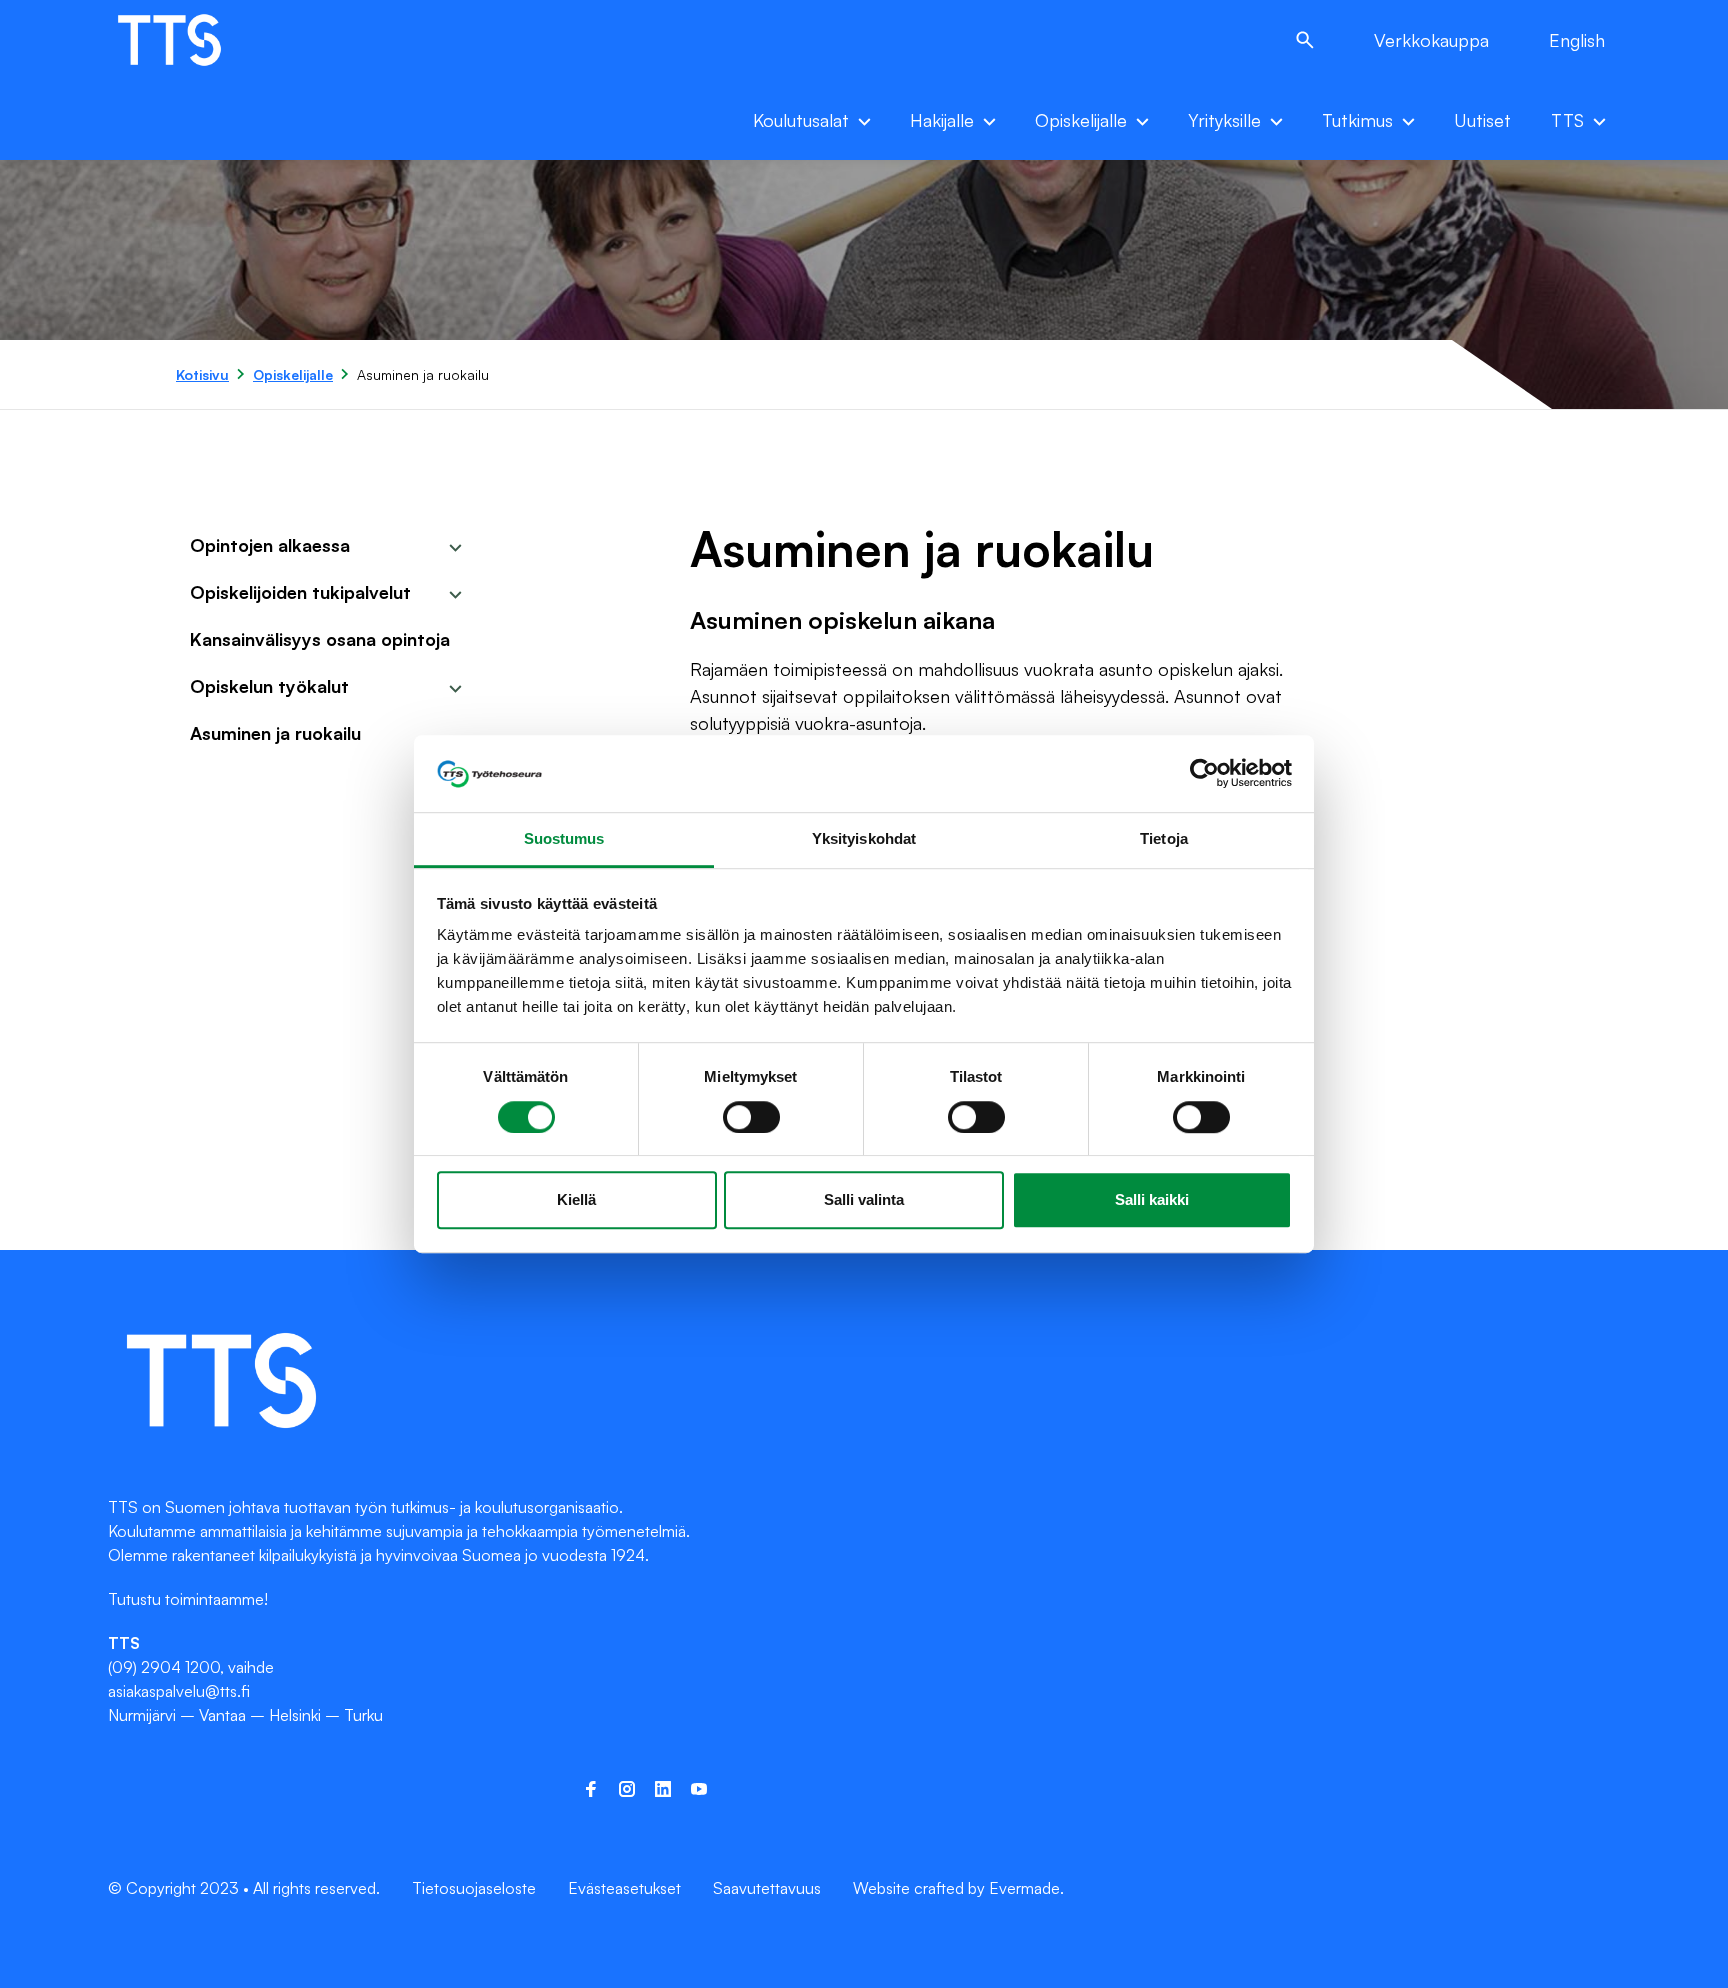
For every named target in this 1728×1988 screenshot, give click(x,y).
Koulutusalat (801, 120)
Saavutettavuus (767, 1888)
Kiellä (576, 1199)
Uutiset (1482, 120)
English (1577, 40)
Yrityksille (1224, 120)
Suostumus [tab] (564, 838)
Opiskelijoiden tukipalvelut (300, 592)
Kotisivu (202, 374)
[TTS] (190, 40)
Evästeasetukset (624, 1888)
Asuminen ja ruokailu (275, 733)
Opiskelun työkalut (269, 686)
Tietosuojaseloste (474, 1888)
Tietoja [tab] (1164, 838)
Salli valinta (864, 1199)
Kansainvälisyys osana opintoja (320, 639)
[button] (1305, 40)
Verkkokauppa (1431, 40)
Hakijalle (942, 120)
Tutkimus (1357, 120)
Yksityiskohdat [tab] (864, 838)
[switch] (751, 1117)
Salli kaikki (1152, 1199)
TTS (1567, 120)
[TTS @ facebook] (591, 1789)
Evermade (1024, 1888)
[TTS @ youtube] (699, 1789)
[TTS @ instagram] (627, 1789)
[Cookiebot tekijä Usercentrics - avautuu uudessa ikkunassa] (1204, 774)
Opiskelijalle (1081, 120)
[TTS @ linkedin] (663, 1789)
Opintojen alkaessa (270, 545)
